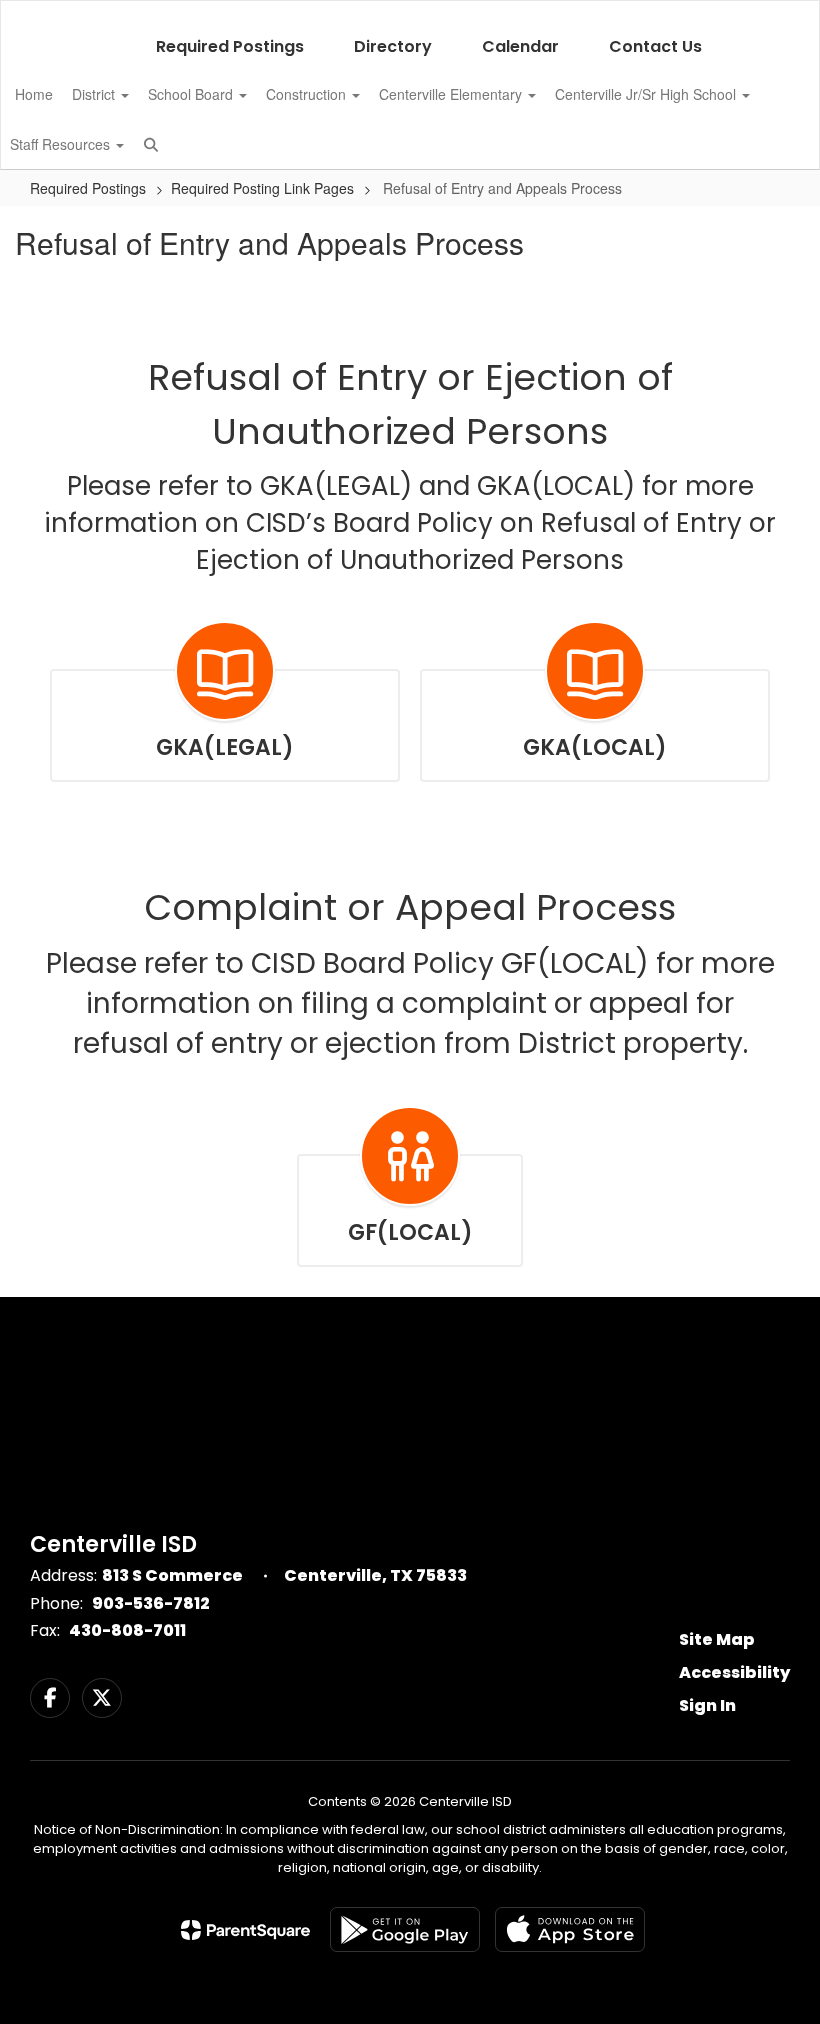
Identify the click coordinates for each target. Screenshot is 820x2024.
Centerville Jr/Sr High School (647, 94)
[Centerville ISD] (409, 13)
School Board (192, 94)
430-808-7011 (127, 1630)
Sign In (707, 1705)
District (95, 94)
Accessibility (734, 1672)
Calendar (520, 46)
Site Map (717, 1639)
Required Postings (230, 46)
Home (34, 94)
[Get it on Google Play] (405, 1929)
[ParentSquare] (245, 1930)
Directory (393, 46)
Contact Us (655, 46)
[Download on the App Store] (570, 1929)
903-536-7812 (151, 1603)
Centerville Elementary (452, 94)
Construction (308, 94)
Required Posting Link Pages (262, 188)
